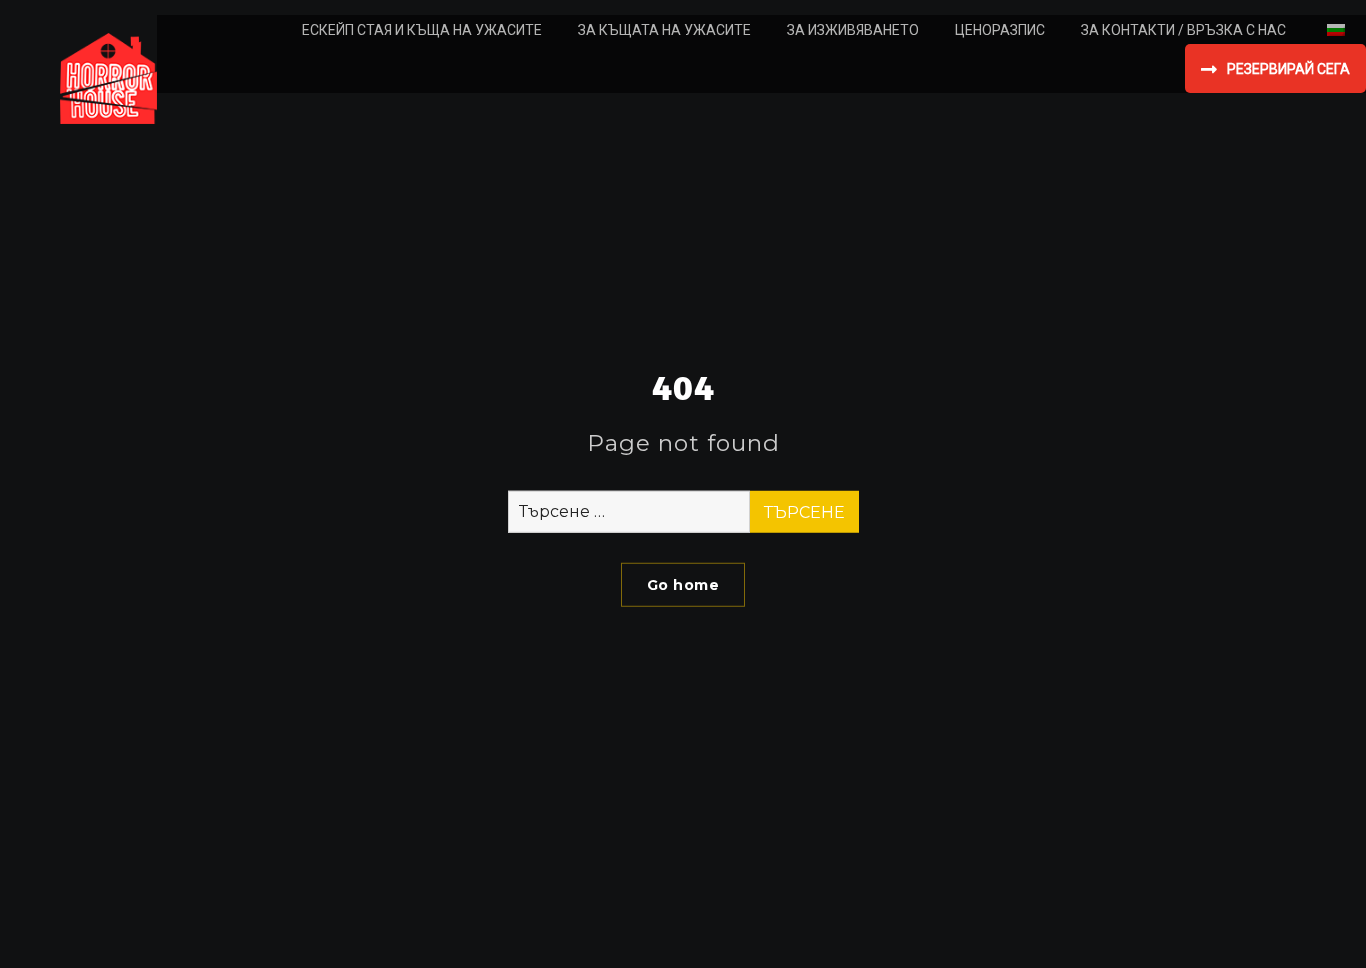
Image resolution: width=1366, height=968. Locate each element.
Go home (683, 585)
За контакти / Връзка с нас (1183, 30)
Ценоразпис (1000, 30)
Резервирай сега (1288, 69)
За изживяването (853, 30)
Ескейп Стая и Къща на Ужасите (422, 30)
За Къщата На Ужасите (664, 30)
